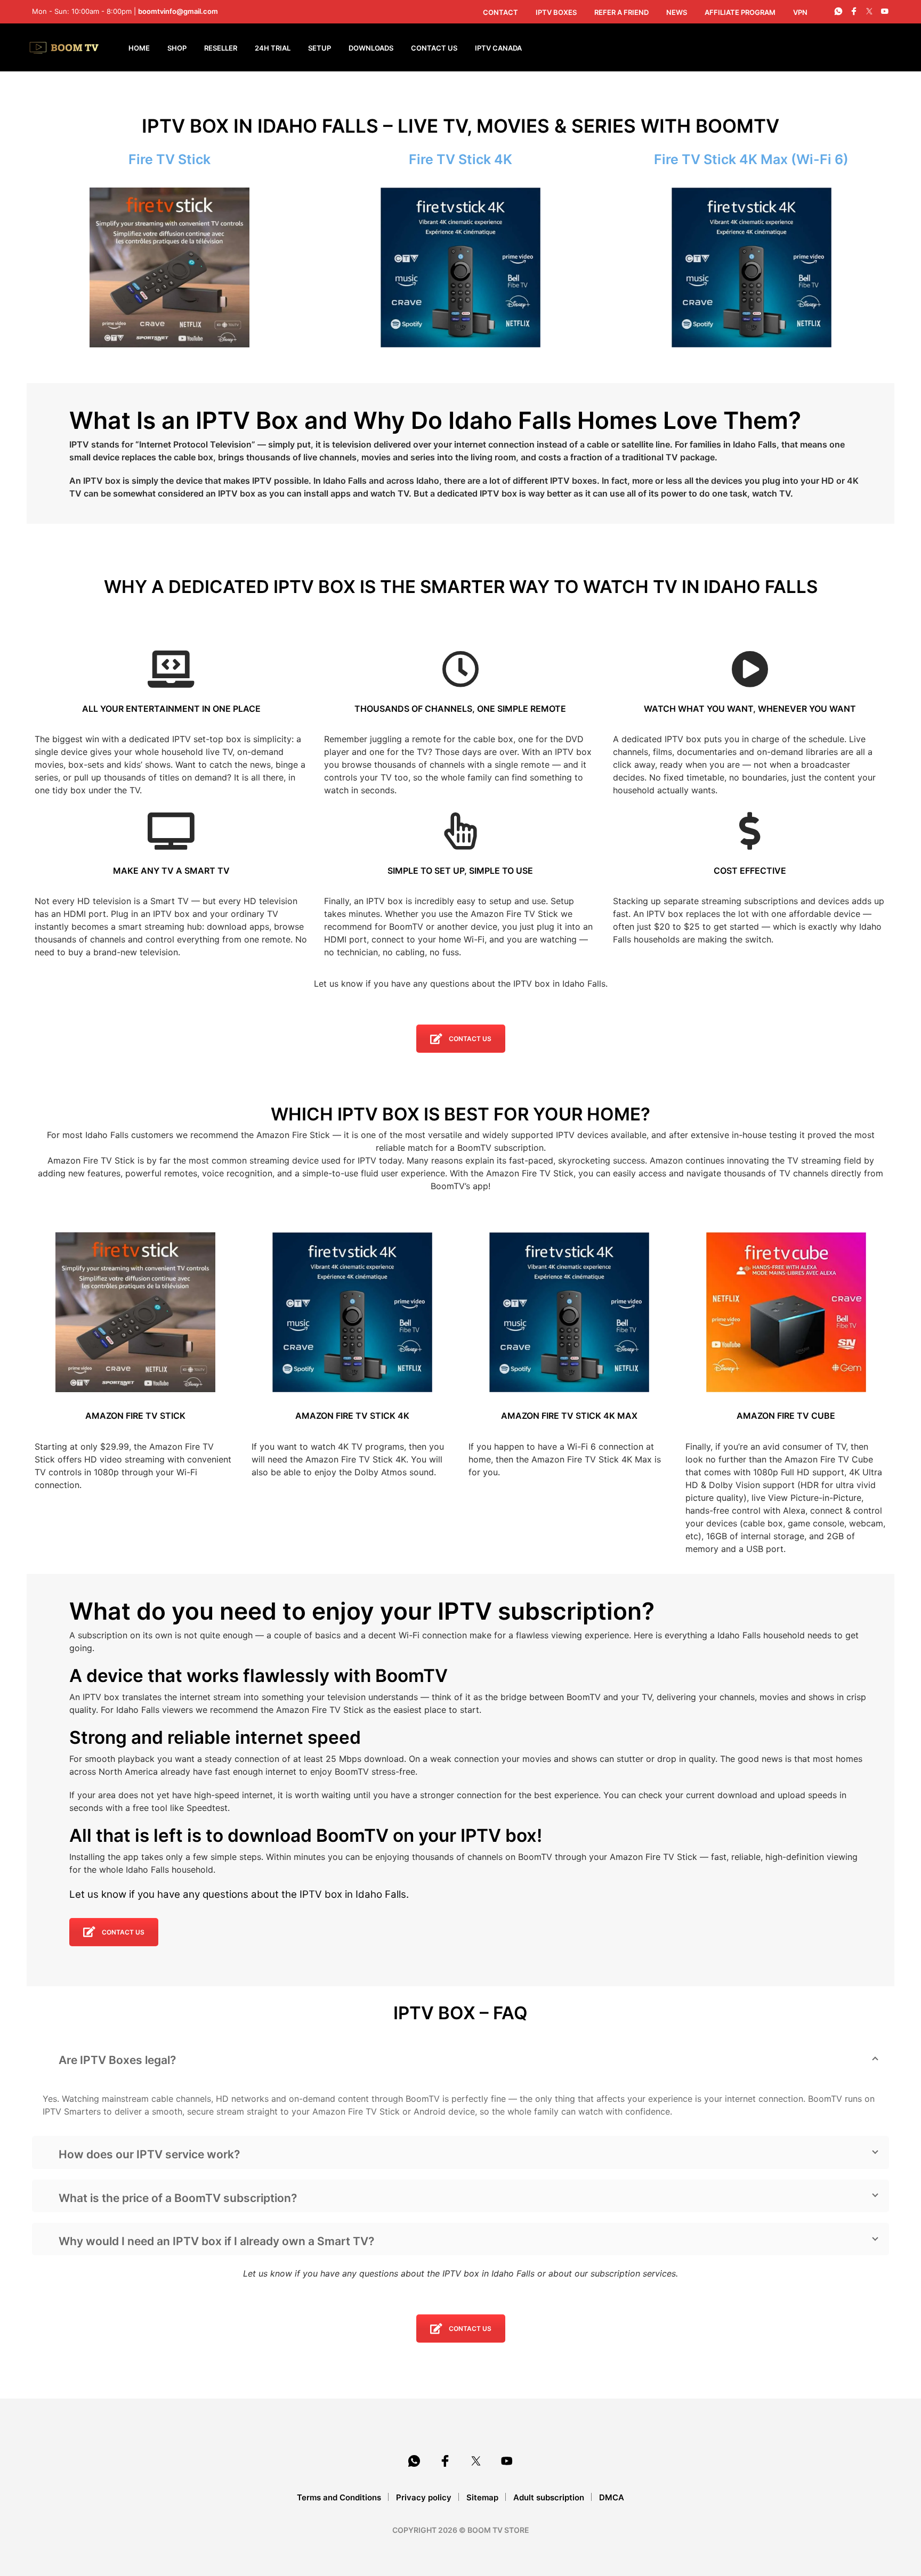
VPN (800, 12)
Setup (320, 48)
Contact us (470, 1039)
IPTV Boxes (556, 12)
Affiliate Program (740, 12)
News (677, 12)
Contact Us (434, 48)
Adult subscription (549, 2497)
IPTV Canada (498, 48)
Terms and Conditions (339, 2497)
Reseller (221, 48)
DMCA (612, 2497)
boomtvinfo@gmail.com (178, 11)
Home (139, 48)
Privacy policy (424, 2497)
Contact (500, 12)
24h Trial (273, 48)
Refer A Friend (621, 12)
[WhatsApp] (838, 11)
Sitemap (482, 2497)
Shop (177, 48)
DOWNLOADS (371, 48)
